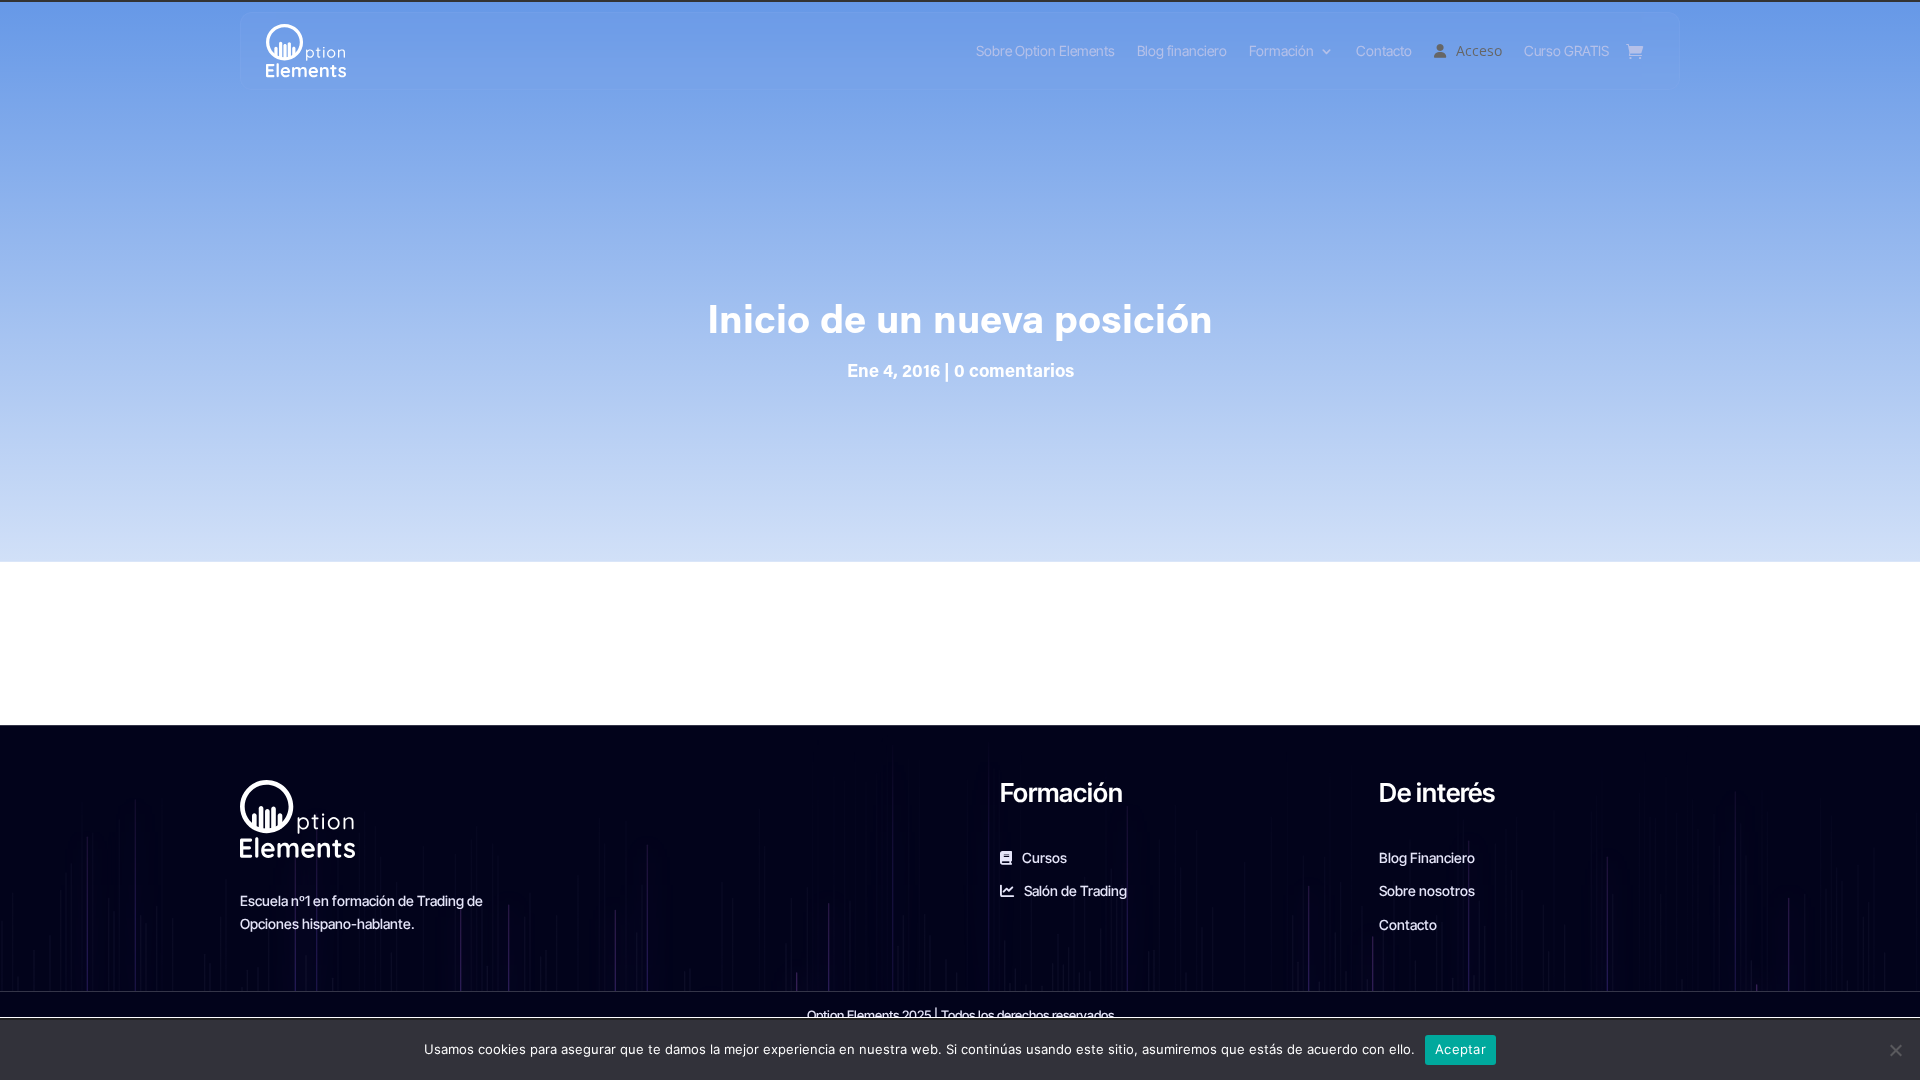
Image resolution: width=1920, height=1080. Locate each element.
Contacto (1384, 50)
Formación (1281, 50)
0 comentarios (1014, 373)
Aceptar (1460, 1049)
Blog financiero (1182, 50)
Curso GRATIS (1566, 50)
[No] (1895, 1050)
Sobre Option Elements (1045, 50)
